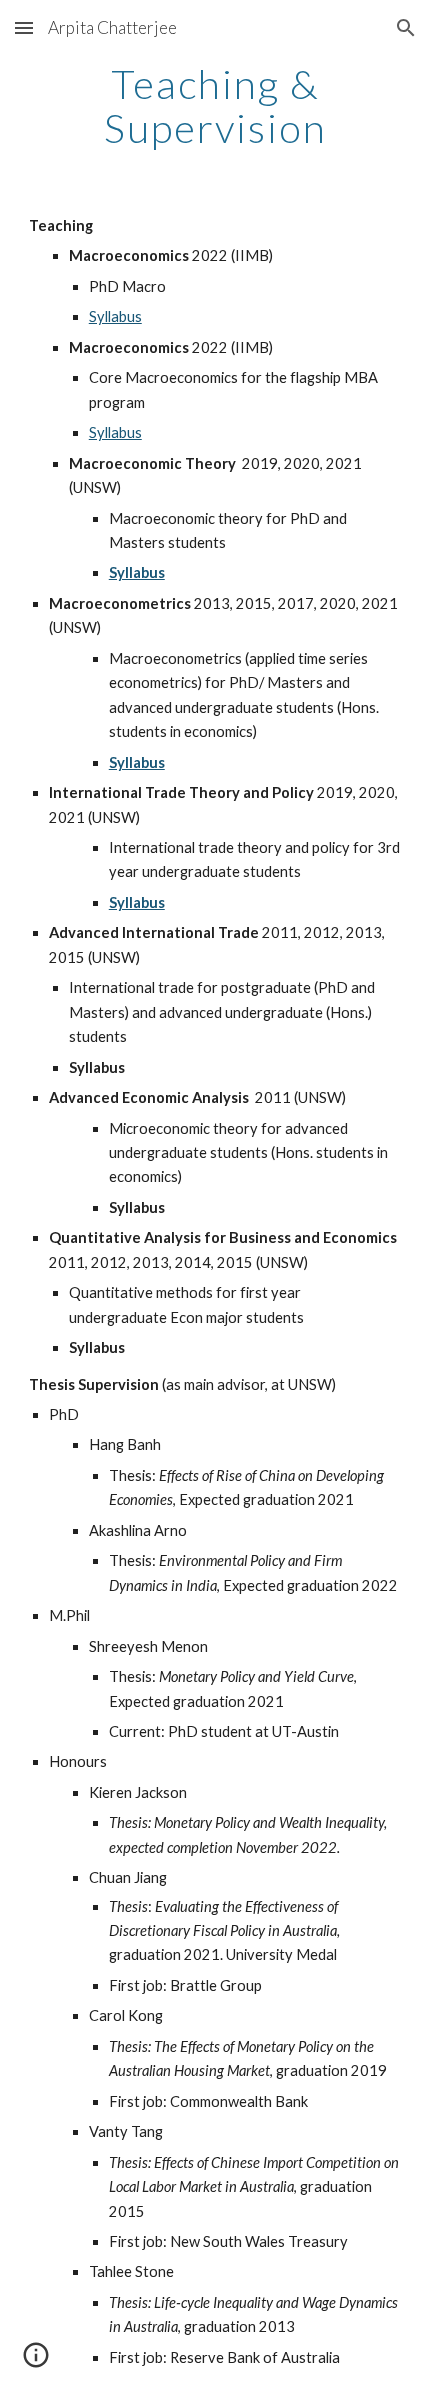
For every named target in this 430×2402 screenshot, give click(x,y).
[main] (215, 106)
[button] (24, 27)
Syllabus (115, 316)
